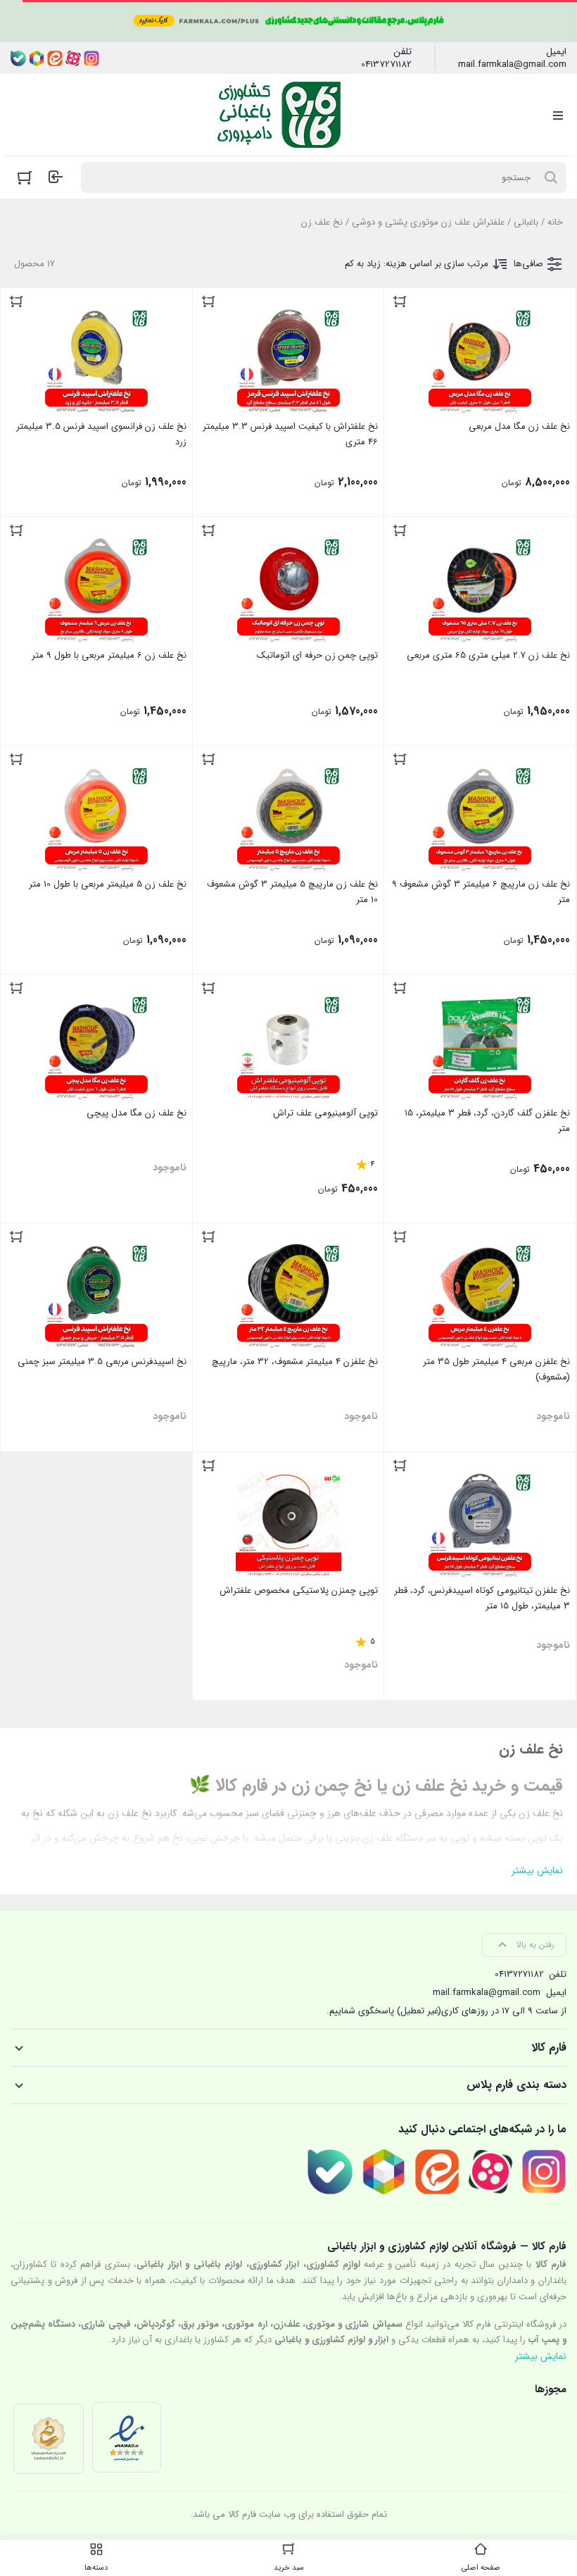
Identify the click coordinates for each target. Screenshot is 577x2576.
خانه (555, 222)
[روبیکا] (37, 58)
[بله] (18, 58)
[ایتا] (55, 58)
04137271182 (386, 65)
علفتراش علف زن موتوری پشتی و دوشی (428, 222)
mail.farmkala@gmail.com (512, 65)
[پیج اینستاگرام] (91, 58)
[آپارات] (73, 58)
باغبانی (526, 222)
